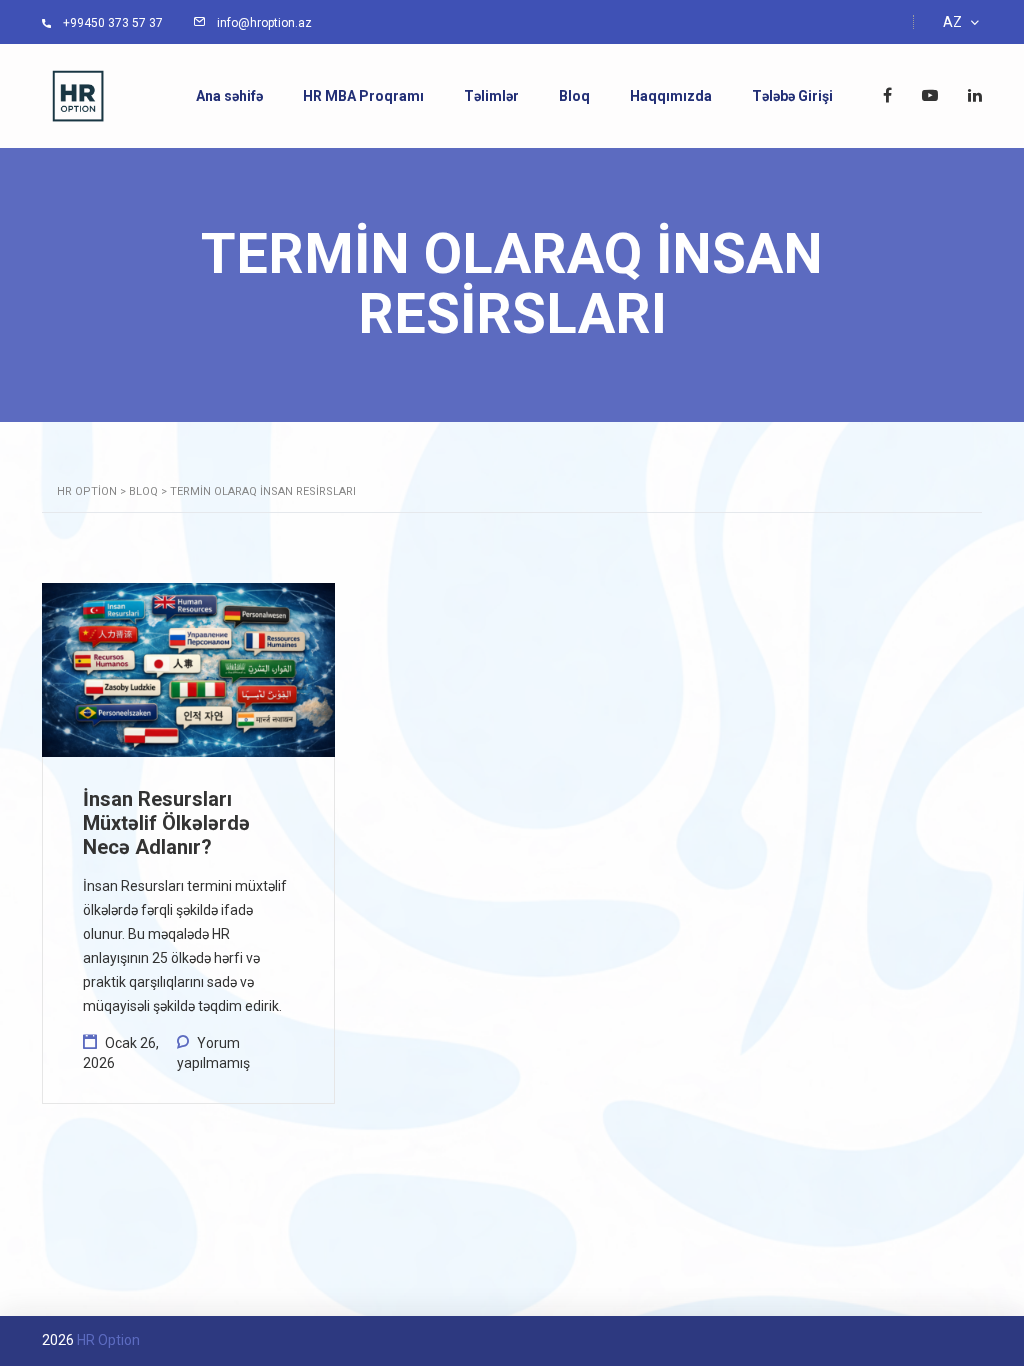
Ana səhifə (229, 96)
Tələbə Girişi (792, 96)
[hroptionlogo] (78, 95)
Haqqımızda (671, 96)
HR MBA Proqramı (363, 96)
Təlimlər (491, 96)
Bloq (574, 96)
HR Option (108, 1340)
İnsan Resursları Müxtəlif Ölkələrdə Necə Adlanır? (166, 823)
